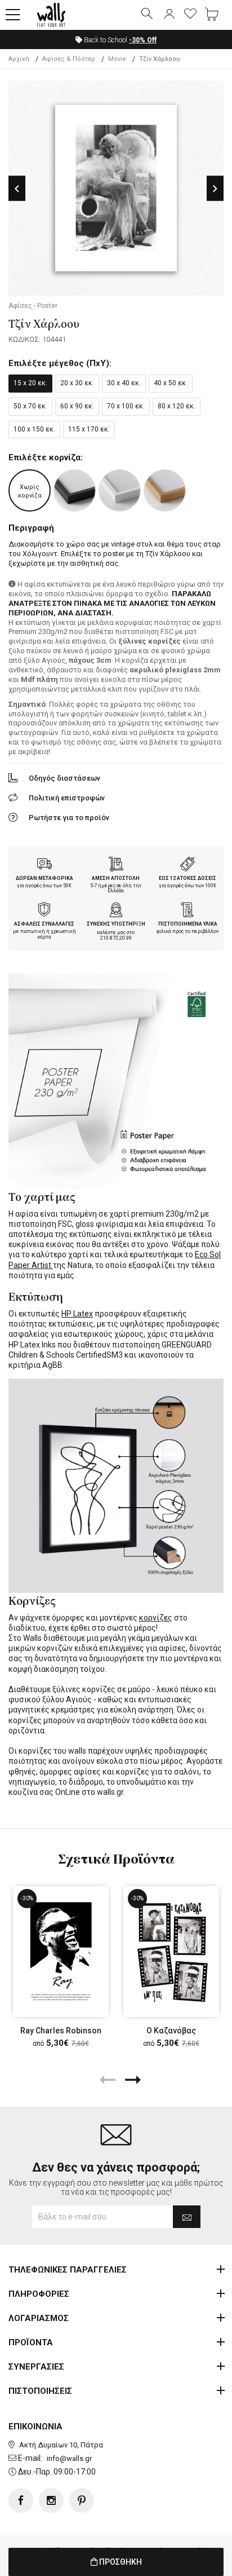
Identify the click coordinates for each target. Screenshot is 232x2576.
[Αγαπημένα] (190, 15)
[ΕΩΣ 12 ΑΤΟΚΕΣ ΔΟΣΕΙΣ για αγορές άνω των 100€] (188, 865)
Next (215, 189)
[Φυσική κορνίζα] (165, 490)
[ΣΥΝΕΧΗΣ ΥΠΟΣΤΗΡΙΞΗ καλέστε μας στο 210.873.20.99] (116, 911)
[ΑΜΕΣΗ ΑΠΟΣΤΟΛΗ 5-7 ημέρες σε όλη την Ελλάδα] (116, 865)
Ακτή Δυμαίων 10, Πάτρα (61, 2445)
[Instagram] (51, 2500)
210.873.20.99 (116, 938)
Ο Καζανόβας (171, 2031)
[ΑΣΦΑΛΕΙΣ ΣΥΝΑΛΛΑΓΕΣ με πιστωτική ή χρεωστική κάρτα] (44, 911)
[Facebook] (21, 2500)
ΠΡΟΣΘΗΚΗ (120, 2562)
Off (143, 40)
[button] (13, 15)
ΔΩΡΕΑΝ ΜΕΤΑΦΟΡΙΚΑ (44, 878)
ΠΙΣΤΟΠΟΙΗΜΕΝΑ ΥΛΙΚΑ (188, 924)
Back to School (119, 40)
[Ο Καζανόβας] (171, 1952)
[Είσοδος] (169, 15)
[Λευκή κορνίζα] (120, 490)
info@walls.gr (69, 2458)
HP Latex (77, 1314)
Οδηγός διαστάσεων (64, 778)
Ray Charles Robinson (61, 2031)
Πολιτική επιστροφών (67, 798)
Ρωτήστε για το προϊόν (69, 818)
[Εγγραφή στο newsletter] (187, 2217)
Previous (17, 189)
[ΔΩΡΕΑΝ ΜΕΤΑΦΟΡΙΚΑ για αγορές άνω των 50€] (44, 865)
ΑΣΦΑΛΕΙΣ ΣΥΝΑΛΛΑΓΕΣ (44, 924)
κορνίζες (156, 1618)
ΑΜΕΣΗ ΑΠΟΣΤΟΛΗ (116, 878)
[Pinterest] (82, 2500)
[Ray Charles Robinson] (61, 1952)
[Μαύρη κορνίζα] (75, 490)
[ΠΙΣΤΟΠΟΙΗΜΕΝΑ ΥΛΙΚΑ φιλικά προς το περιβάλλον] (188, 911)
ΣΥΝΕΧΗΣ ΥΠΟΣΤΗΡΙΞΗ (116, 924)
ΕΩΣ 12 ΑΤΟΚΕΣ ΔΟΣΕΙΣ (188, 878)
